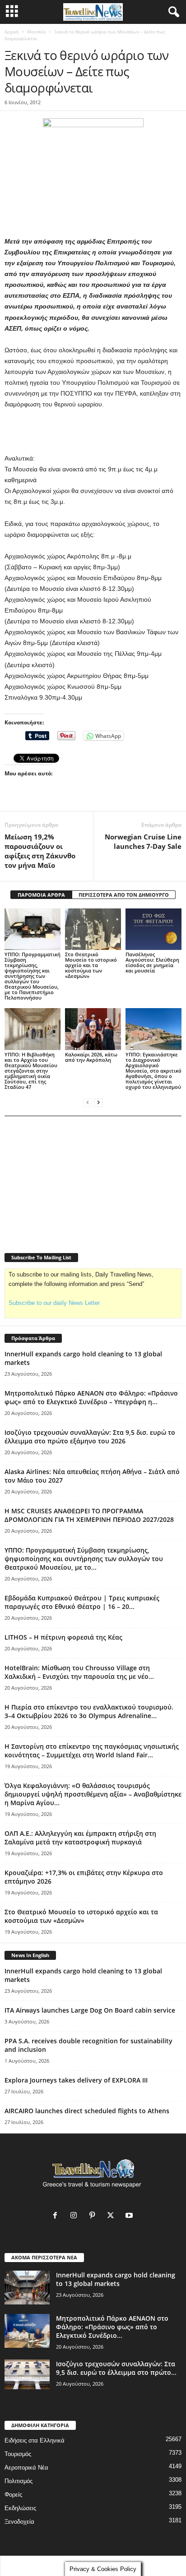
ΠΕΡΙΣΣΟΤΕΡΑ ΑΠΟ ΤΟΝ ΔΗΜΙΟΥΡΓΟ (124, 895)
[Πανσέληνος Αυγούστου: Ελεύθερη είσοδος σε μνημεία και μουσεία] (153, 929)
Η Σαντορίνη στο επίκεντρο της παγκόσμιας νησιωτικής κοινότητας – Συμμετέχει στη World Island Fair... (92, 1751)
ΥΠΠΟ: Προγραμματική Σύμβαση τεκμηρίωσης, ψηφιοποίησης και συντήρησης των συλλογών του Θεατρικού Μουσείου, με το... (84, 1559)
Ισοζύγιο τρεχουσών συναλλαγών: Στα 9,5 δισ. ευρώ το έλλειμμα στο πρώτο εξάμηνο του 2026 (90, 1437)
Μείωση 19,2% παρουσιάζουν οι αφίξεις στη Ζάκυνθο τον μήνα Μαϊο (40, 851)
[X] (113, 2216)
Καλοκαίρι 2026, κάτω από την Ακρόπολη (91, 1057)
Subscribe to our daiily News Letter (54, 1303)
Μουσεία (36, 32)
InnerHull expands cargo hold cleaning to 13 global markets (116, 2279)
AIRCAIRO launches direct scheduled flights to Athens (87, 2111)
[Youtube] (130, 2216)
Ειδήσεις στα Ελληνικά (35, 2440)
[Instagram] (76, 2216)
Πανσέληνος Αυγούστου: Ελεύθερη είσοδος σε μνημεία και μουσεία (152, 962)
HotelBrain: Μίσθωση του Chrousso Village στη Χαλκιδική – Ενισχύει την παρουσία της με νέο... (79, 1672)
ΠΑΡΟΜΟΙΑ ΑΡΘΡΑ (41, 895)
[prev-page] (88, 1102)
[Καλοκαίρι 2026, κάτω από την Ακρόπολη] (93, 1029)
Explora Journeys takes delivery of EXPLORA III (76, 2080)
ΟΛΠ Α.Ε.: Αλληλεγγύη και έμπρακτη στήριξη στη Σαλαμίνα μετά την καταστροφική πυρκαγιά (80, 1838)
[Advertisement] (93, 432)
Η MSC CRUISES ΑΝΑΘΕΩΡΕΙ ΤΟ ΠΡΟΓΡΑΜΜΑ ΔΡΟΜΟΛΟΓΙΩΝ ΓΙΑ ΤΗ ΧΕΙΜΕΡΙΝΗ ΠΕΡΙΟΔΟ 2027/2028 (89, 1515)
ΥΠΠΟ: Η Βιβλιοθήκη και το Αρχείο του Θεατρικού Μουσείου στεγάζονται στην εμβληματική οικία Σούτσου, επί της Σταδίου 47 (31, 1071)
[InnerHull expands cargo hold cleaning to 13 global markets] (27, 2288)
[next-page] (98, 1102)
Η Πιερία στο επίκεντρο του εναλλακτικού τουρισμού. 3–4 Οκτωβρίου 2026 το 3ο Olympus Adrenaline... (89, 1711)
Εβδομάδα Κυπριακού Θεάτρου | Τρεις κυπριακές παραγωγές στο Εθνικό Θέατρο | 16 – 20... (82, 1602)
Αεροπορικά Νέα (26, 2468)
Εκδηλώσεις (20, 2508)
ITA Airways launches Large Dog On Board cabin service (90, 2010)
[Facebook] (57, 2216)
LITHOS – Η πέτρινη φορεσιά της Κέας (63, 1637)
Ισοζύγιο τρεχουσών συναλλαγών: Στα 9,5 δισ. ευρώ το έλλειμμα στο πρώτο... (116, 2368)
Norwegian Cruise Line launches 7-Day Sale (143, 841)
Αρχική (12, 32)
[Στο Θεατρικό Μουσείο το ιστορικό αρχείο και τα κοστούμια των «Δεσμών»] (93, 929)
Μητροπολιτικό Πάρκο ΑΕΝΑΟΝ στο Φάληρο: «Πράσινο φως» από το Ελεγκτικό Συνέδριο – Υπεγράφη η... (91, 1397)
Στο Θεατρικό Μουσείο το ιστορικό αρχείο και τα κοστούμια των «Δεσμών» (91, 965)
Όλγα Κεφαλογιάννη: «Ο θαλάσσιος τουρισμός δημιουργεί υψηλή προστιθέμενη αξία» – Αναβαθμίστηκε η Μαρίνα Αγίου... (93, 1794)
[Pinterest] (94, 2216)
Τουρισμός (18, 2454)
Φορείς (13, 2495)
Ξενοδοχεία (19, 2522)
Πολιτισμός (19, 2481)
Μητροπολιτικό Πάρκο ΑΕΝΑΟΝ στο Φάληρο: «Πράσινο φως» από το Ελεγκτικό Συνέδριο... (112, 2327)
